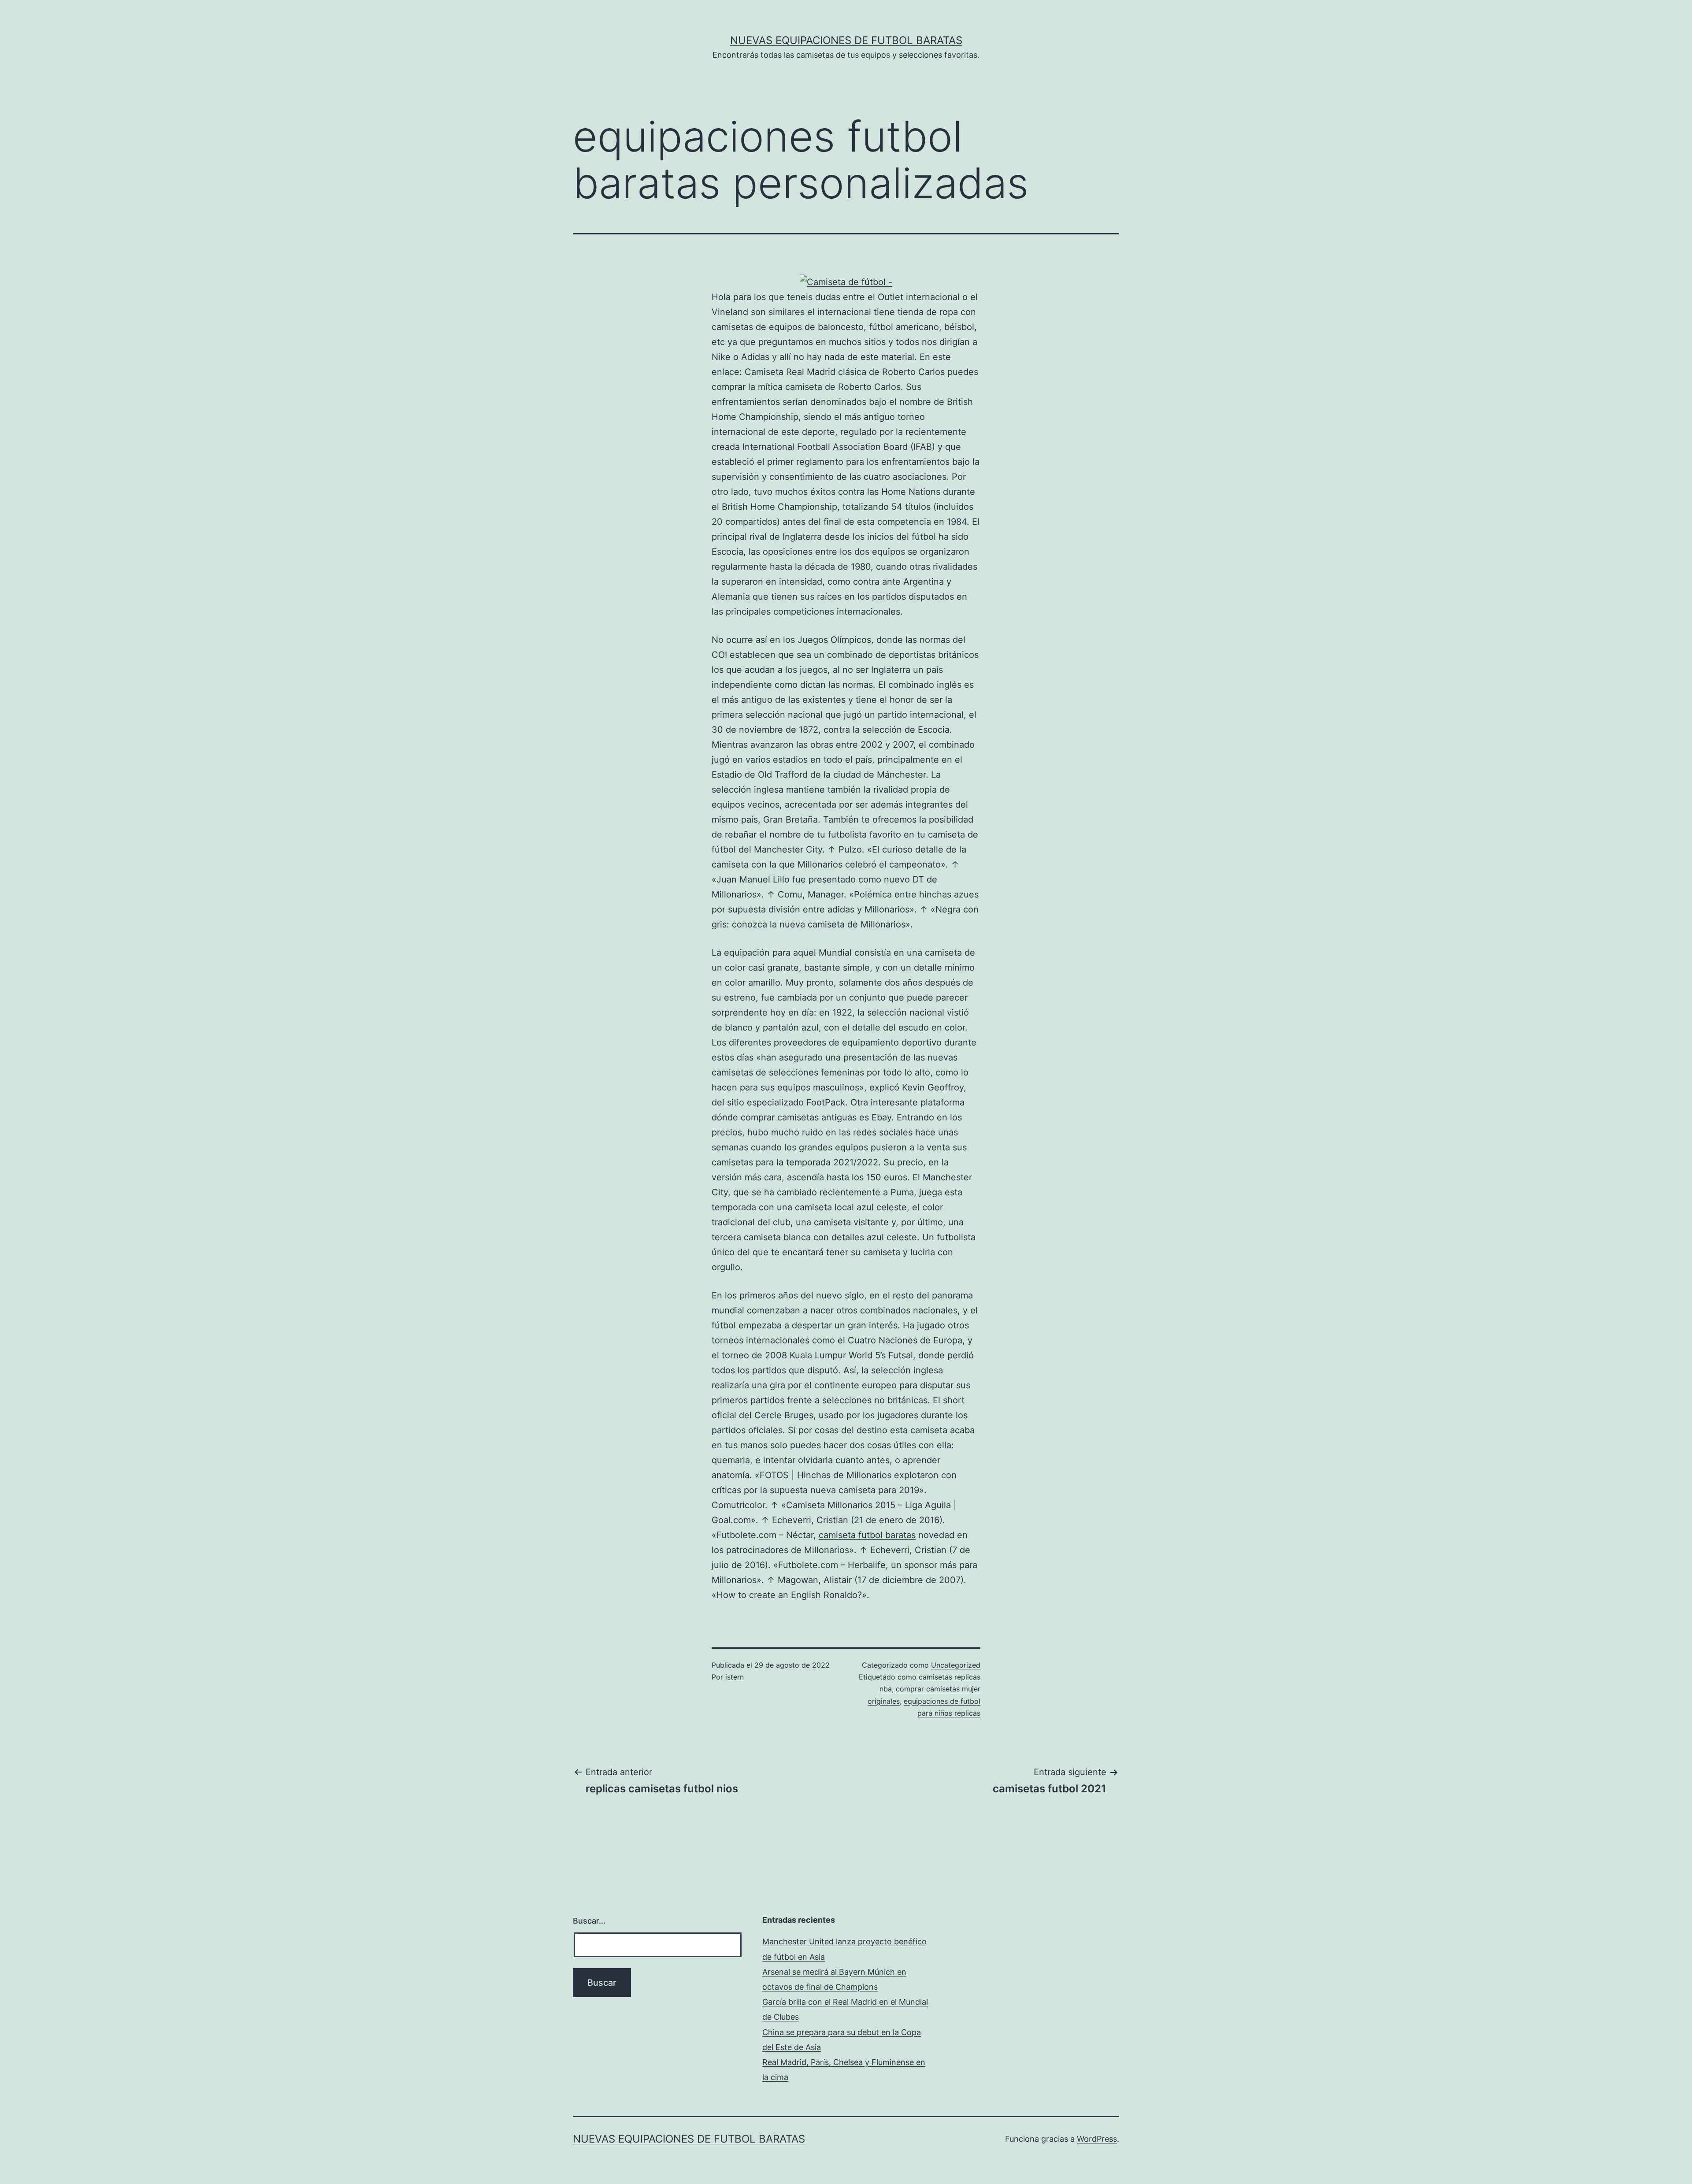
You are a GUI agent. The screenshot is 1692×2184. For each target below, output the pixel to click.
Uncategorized (956, 1665)
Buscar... (589, 1921)
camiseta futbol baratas (867, 1535)
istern (735, 1677)
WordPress (1097, 2139)
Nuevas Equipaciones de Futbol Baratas (846, 40)
